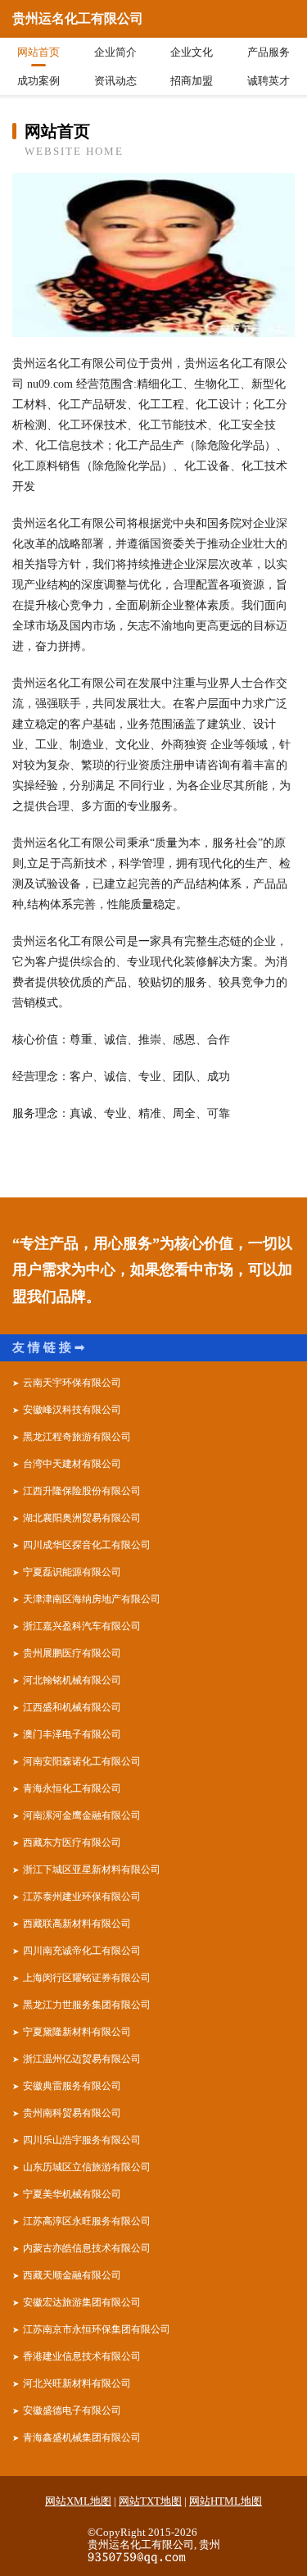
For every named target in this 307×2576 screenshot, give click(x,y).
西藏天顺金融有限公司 (72, 2275)
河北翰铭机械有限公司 (72, 1680)
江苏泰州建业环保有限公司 (82, 1897)
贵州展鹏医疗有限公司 (72, 1653)
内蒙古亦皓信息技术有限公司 (87, 2248)
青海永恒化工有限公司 (72, 1788)
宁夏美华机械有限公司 (72, 2194)
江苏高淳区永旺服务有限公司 (87, 2221)
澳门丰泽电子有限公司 (72, 1734)
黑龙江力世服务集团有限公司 (87, 2005)
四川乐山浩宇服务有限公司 (82, 2140)
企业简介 (115, 52)
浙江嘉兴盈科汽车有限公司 (82, 1626)
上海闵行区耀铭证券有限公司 (87, 1978)
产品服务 (269, 52)
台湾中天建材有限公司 (72, 1464)
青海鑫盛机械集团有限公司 (82, 2437)
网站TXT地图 (150, 2501)
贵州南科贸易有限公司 (72, 2113)
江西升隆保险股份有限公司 (82, 1491)
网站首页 (38, 52)
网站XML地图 (78, 2501)
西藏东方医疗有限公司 (72, 1842)
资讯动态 (115, 81)
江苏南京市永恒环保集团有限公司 (97, 2329)
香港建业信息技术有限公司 (82, 2356)
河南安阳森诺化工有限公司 (82, 1761)
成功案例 (38, 81)
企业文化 (192, 52)
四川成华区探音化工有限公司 (87, 1545)
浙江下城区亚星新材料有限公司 (92, 1870)
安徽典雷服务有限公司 (72, 2086)
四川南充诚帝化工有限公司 (82, 1951)
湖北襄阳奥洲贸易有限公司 (82, 1518)
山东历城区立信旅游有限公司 (87, 2167)
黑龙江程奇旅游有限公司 (77, 1437)
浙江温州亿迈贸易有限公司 (82, 2059)
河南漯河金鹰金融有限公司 (82, 1815)
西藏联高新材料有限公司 (77, 1924)
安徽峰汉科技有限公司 (72, 1410)
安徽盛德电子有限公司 (72, 2410)
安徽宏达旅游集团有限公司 (82, 2302)
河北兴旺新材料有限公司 (77, 2383)
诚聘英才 (269, 81)
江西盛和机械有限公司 (72, 1707)
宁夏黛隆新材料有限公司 (77, 2032)
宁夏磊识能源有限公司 (72, 1572)
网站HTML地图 (226, 2501)
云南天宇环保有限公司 (72, 1383)
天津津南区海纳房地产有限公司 (92, 1599)
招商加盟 (192, 81)
